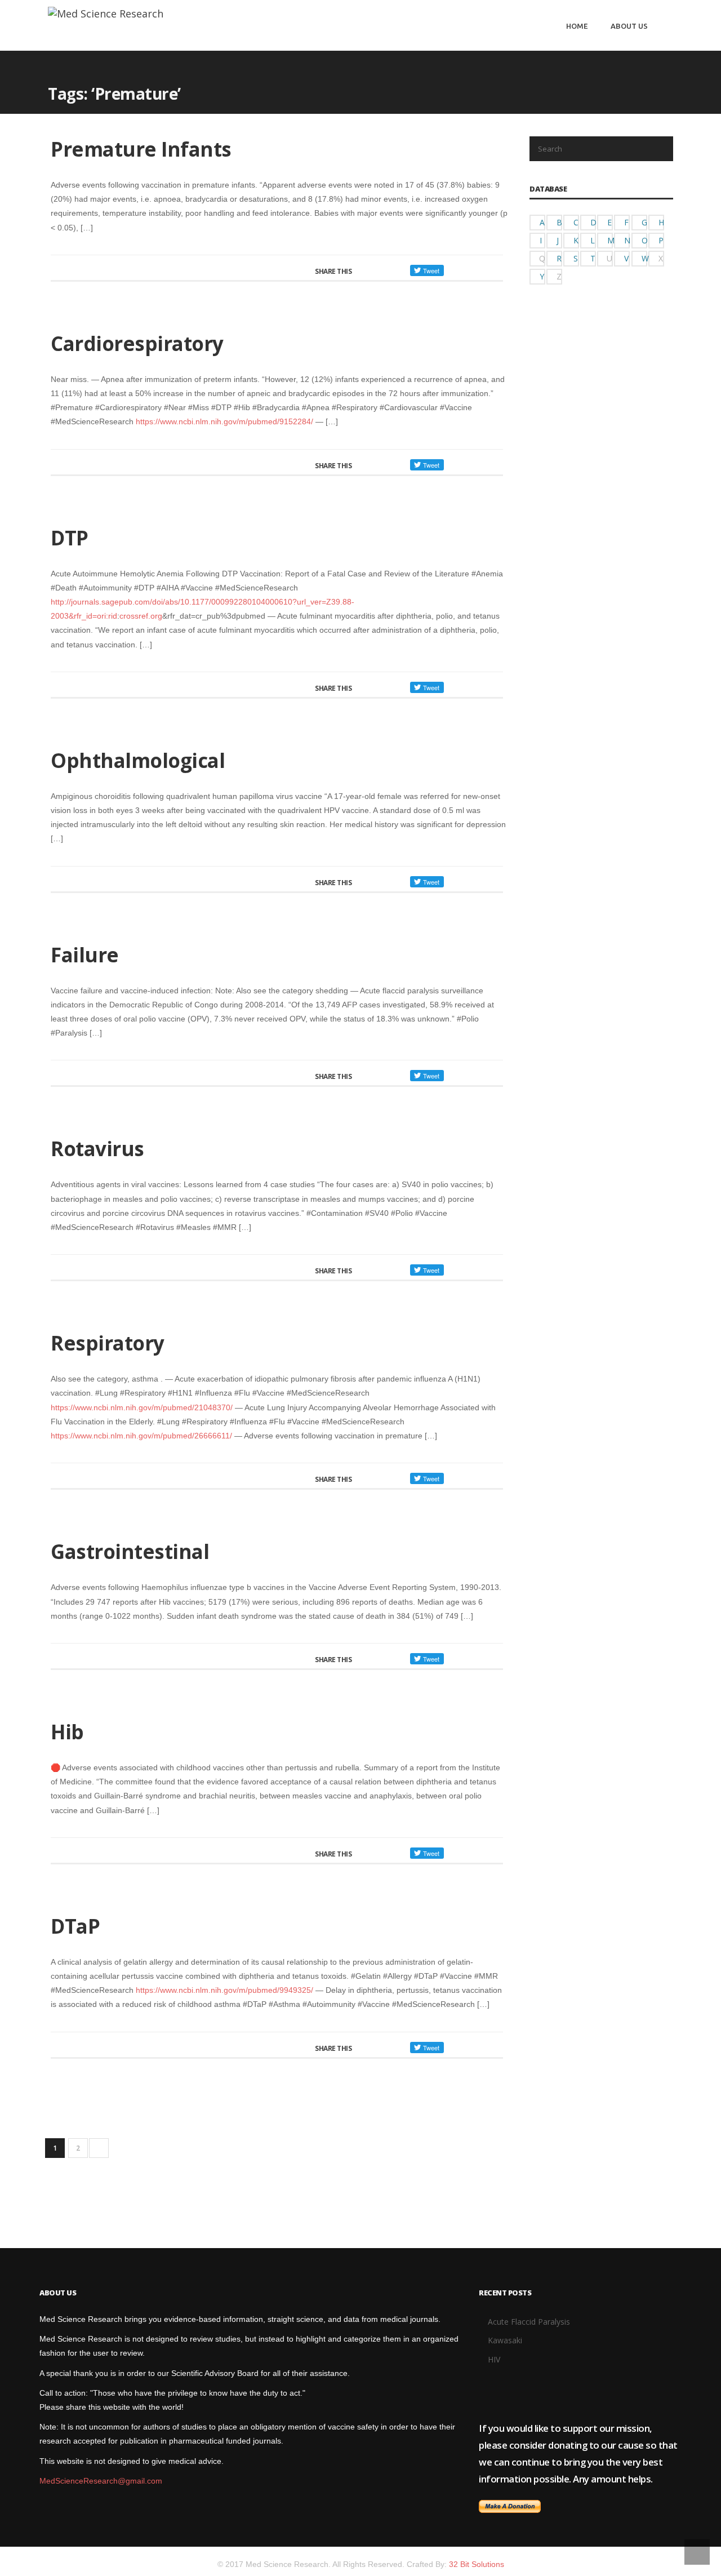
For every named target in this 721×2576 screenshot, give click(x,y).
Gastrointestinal (130, 1551)
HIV (494, 2359)
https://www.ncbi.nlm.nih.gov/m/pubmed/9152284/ (224, 421)
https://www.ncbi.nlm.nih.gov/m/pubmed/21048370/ (142, 1407)
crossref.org (141, 616)
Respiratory (108, 1343)
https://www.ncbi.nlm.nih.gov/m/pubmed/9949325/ (224, 1990)
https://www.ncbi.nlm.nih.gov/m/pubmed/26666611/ (141, 1436)
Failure (85, 955)
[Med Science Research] (106, 13)
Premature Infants (141, 149)
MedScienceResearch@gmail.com (101, 2481)
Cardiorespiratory (137, 343)
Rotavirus (97, 1149)
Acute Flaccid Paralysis (529, 2322)
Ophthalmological (138, 760)
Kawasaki (505, 2340)
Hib (67, 1732)
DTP (70, 538)
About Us (629, 26)
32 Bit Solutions (477, 2564)
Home (577, 26)
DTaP (75, 1926)
